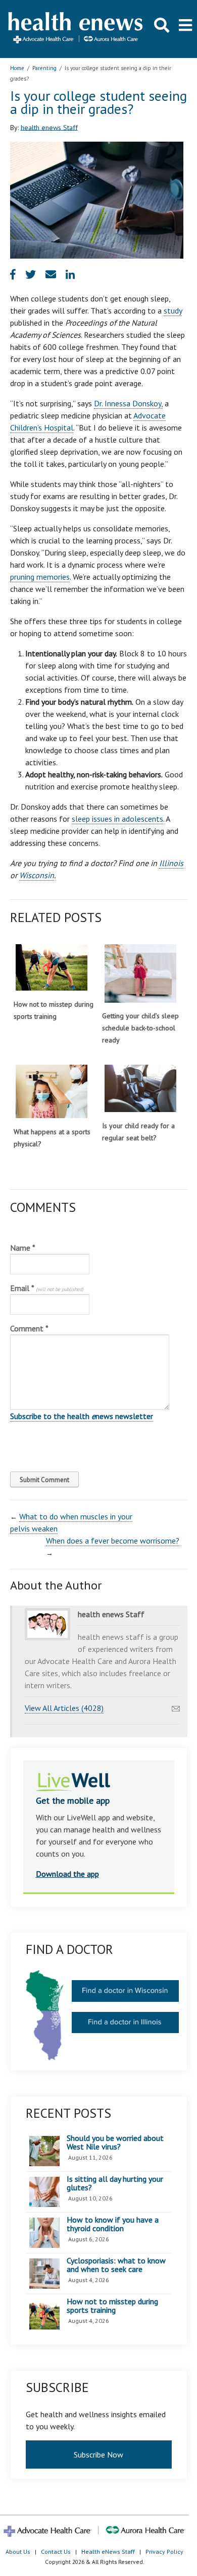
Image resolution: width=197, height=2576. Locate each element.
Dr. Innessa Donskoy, (128, 403)
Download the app (67, 1874)
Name (23, 1248)
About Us (18, 2552)
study (173, 311)
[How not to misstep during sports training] (52, 968)
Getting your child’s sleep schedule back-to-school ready (140, 1028)
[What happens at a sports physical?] (52, 1092)
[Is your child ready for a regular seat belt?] (140, 1089)
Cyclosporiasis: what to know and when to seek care (116, 2265)
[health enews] (76, 29)
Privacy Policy (164, 2552)
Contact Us (56, 2552)
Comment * (29, 1328)
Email (47, 1288)
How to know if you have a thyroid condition (113, 2224)
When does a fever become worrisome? (113, 1541)
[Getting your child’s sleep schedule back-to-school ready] (140, 973)
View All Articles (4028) (64, 1708)
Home (17, 68)
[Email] (176, 1706)
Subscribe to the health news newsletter (82, 1416)
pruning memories (40, 577)
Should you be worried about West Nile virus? (115, 2143)
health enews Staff (49, 127)
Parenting (44, 68)
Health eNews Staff (108, 2552)
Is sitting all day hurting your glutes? (115, 2184)
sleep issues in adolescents (117, 819)
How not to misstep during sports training (112, 2306)
